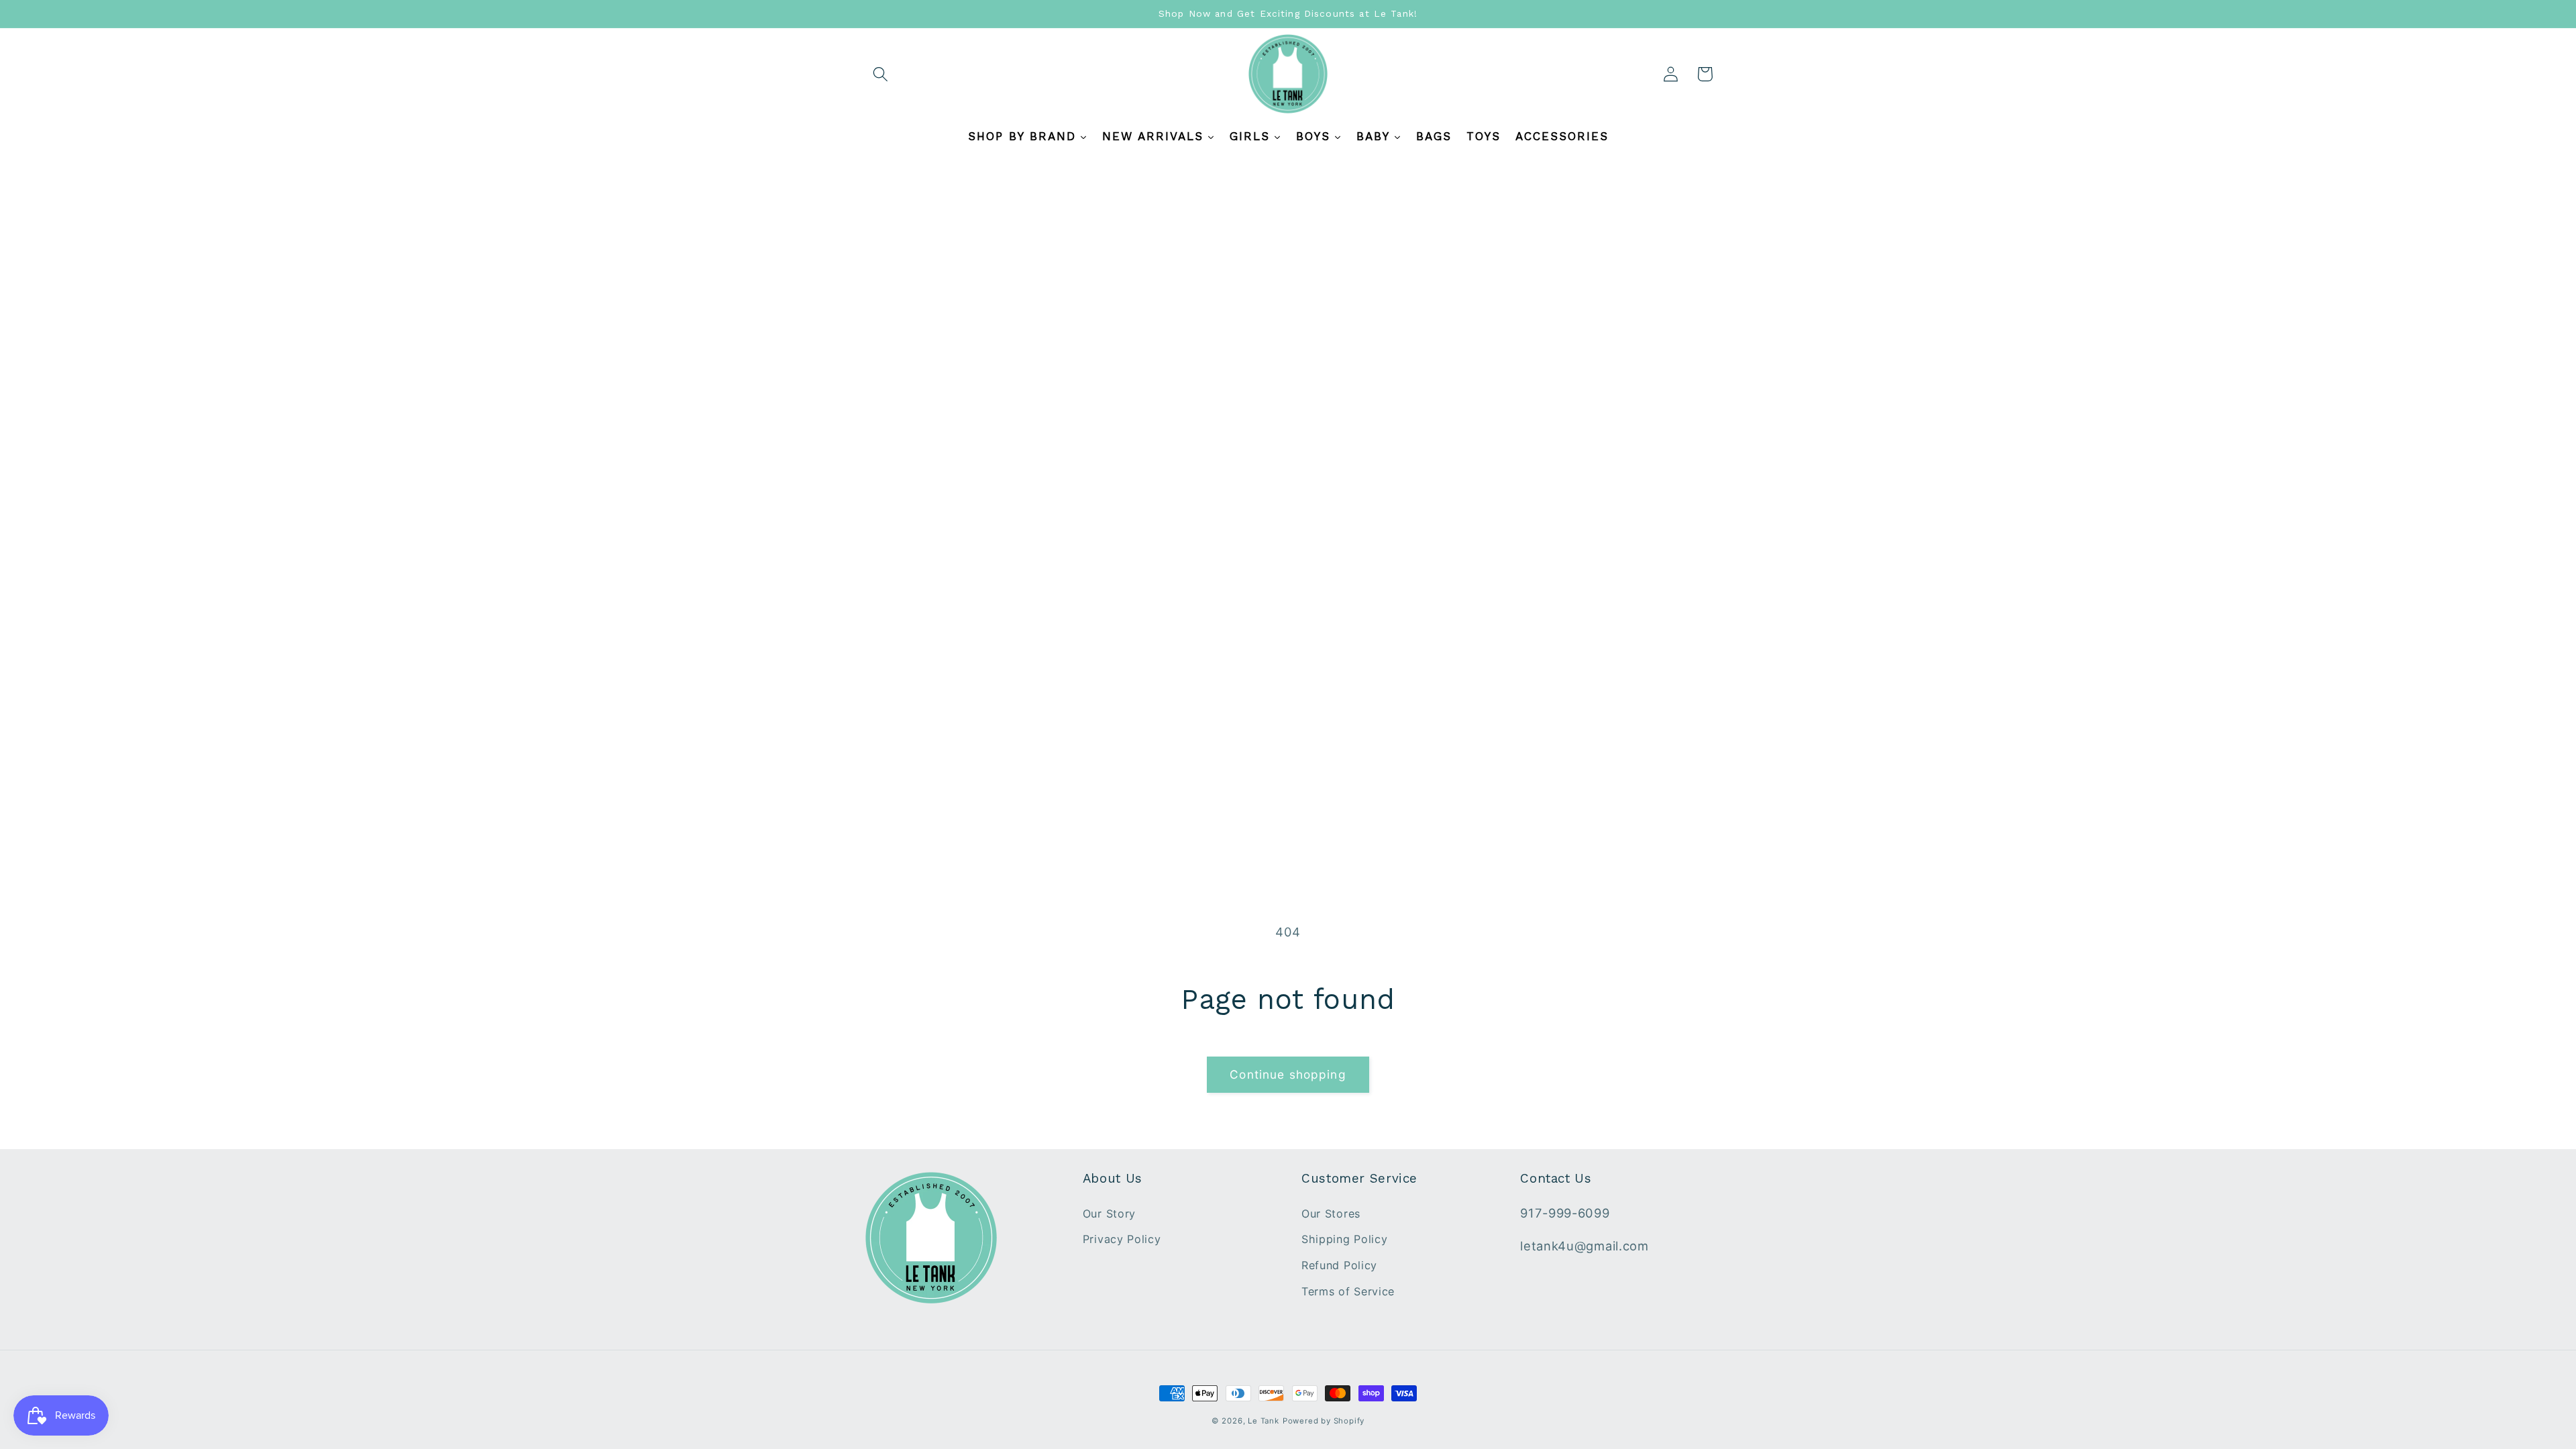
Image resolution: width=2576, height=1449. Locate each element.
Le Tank (1264, 1421)
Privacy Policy (1122, 1239)
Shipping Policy (1344, 1239)
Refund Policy (1339, 1265)
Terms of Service (1348, 1291)
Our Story (1109, 1214)
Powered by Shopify (1324, 1421)
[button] (881, 74)
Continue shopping (1288, 1074)
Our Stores (1331, 1214)
